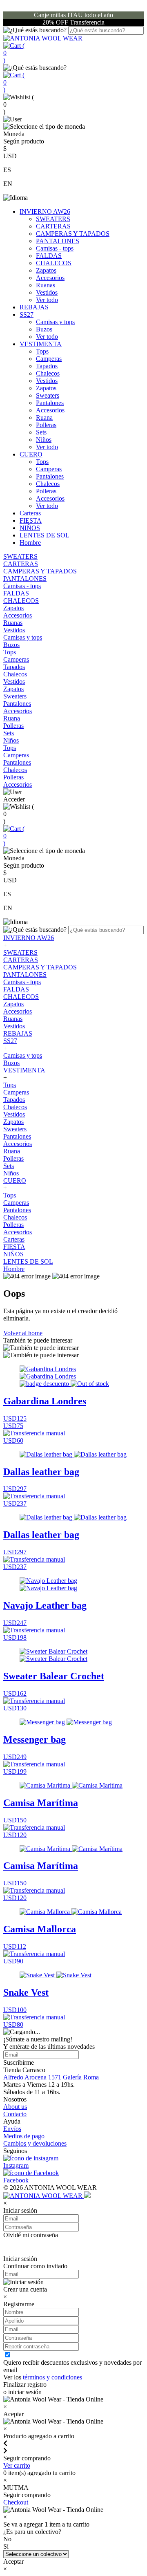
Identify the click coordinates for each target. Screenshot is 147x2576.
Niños (44, 440)
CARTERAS (53, 226)
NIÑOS (30, 528)
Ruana (44, 417)
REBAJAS (34, 307)
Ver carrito (17, 2465)
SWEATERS (53, 219)
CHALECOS (54, 263)
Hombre (30, 543)
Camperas (49, 359)
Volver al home (23, 1333)
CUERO (31, 454)
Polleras (46, 425)
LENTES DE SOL (45, 535)
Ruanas (46, 285)
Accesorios (50, 278)
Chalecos (48, 373)
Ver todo (47, 300)
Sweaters (48, 395)
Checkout (16, 2502)
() (14, 53)
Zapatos (46, 270)
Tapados (47, 366)
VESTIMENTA (41, 344)
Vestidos (47, 292)
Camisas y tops (55, 322)
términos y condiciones (52, 2377)
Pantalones (50, 403)
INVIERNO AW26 (45, 211)
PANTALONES (58, 241)
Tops (42, 351)
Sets (41, 432)
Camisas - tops (55, 248)
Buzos (44, 329)
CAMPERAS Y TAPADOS (73, 234)
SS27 (27, 314)
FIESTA (31, 520)
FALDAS (49, 256)
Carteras (30, 513)
